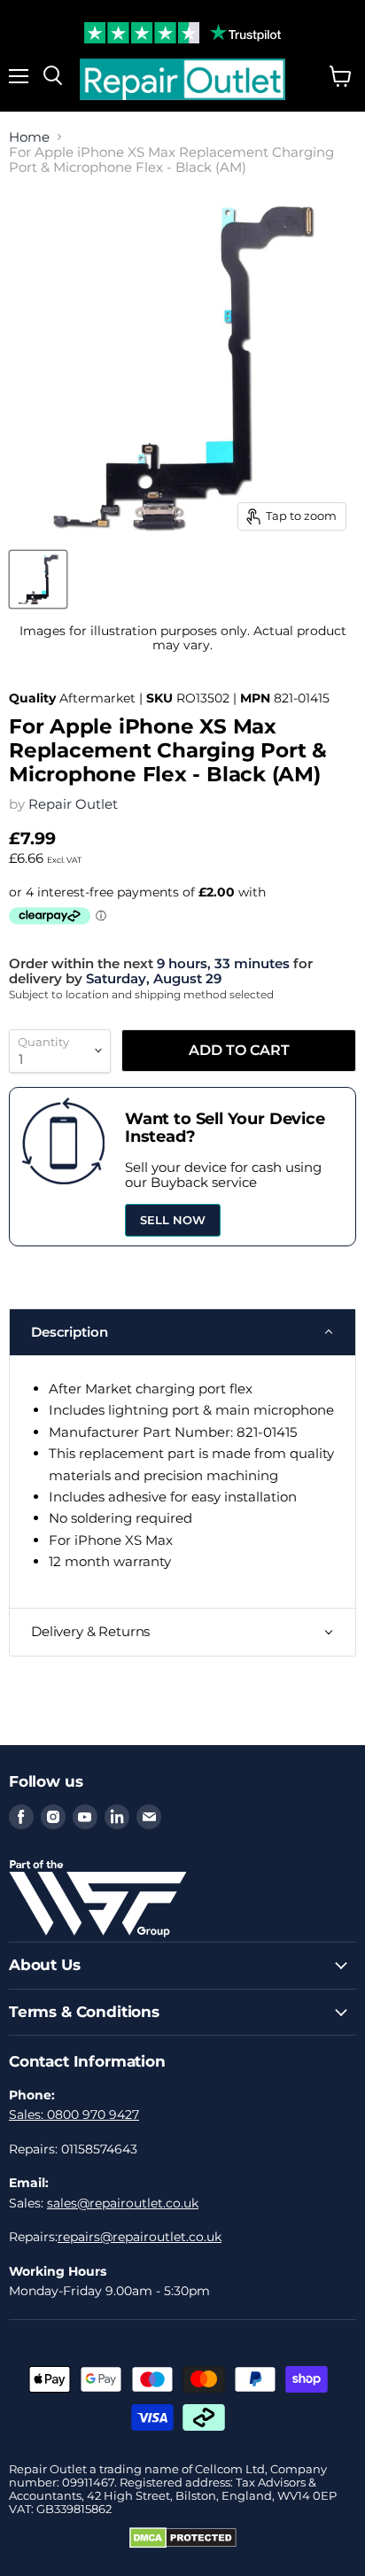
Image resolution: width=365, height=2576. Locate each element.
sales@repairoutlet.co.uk (123, 2203)
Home (29, 137)
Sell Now (173, 1220)
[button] (182, 1332)
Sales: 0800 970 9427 (74, 2114)
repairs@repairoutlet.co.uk (140, 2237)
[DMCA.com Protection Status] (183, 2544)
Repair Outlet (73, 804)
